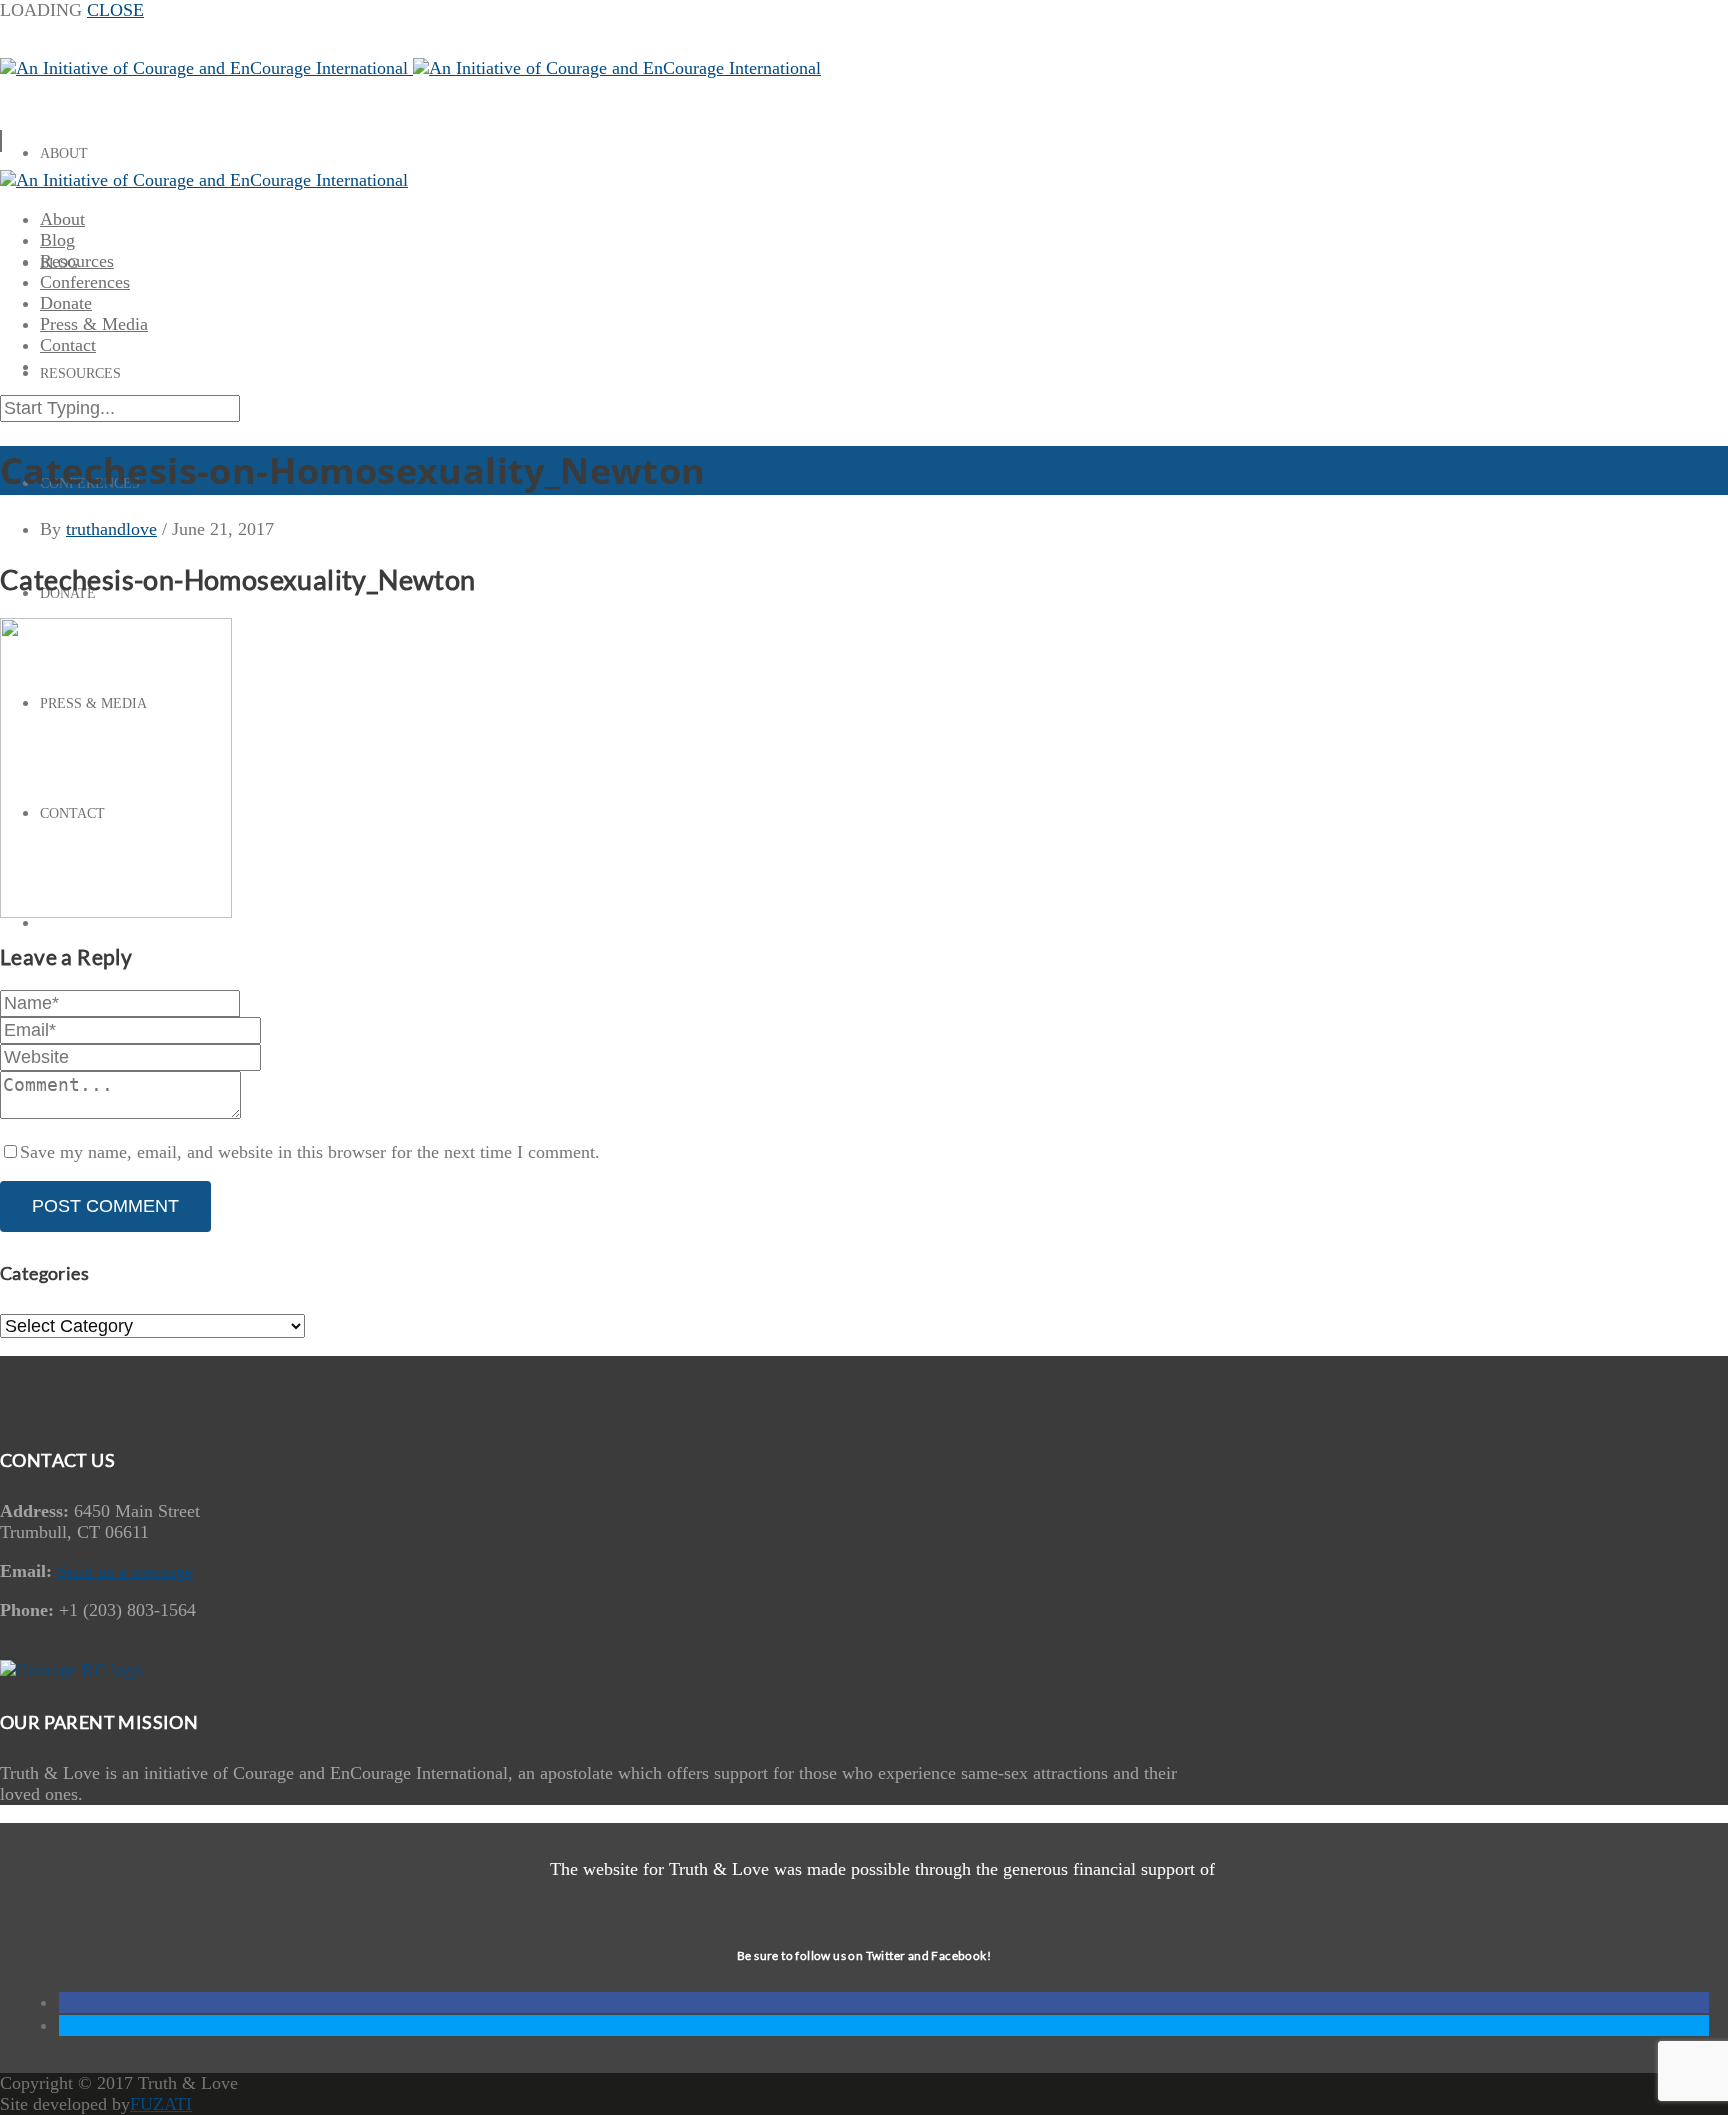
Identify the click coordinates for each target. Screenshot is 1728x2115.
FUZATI (161, 2104)
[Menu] (1, 141)
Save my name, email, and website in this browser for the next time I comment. (310, 1152)
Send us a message (125, 1571)
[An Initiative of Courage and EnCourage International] (410, 68)
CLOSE (115, 10)
